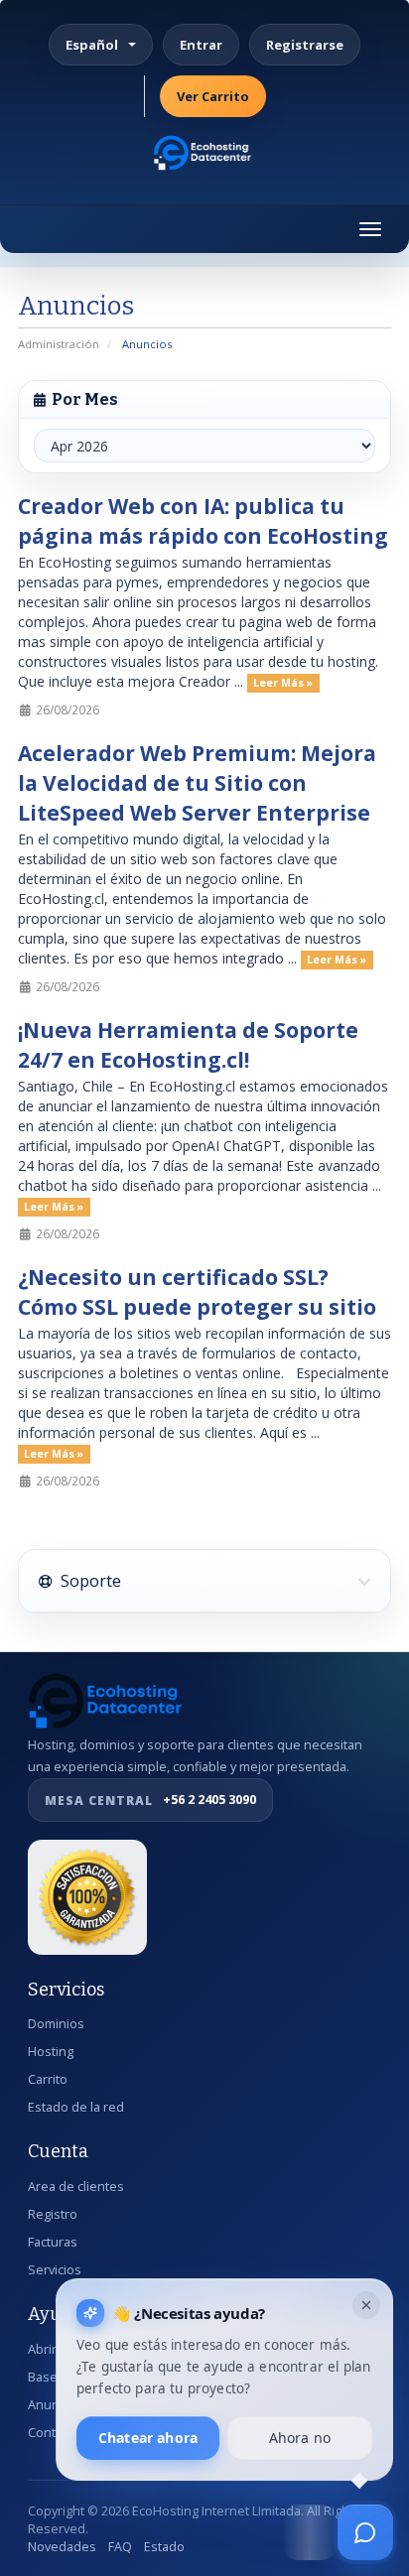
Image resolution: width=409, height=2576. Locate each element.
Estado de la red (76, 2107)
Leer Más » (283, 683)
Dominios (56, 2024)
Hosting (51, 2052)
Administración (59, 344)
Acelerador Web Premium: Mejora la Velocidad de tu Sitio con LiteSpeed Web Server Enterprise (197, 783)
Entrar (201, 45)
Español (92, 45)
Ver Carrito (213, 96)
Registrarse (305, 45)
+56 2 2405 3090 (150, 1800)
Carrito (48, 2079)
